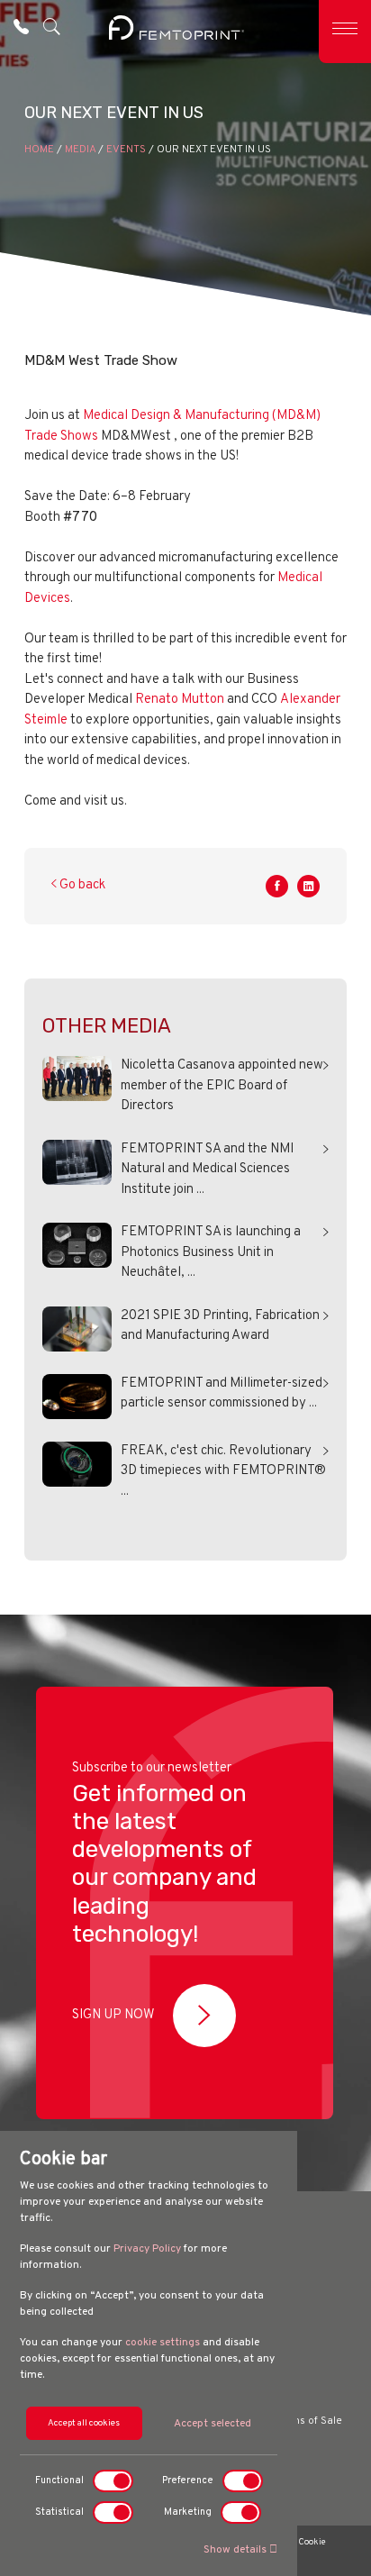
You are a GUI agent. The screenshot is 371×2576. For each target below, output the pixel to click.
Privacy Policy (147, 2249)
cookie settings (163, 2343)
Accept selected (213, 2424)
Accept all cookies (84, 2423)
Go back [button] (81, 885)
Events (126, 150)
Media (80, 150)
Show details (236, 2550)
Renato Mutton (180, 700)
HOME (39, 150)
